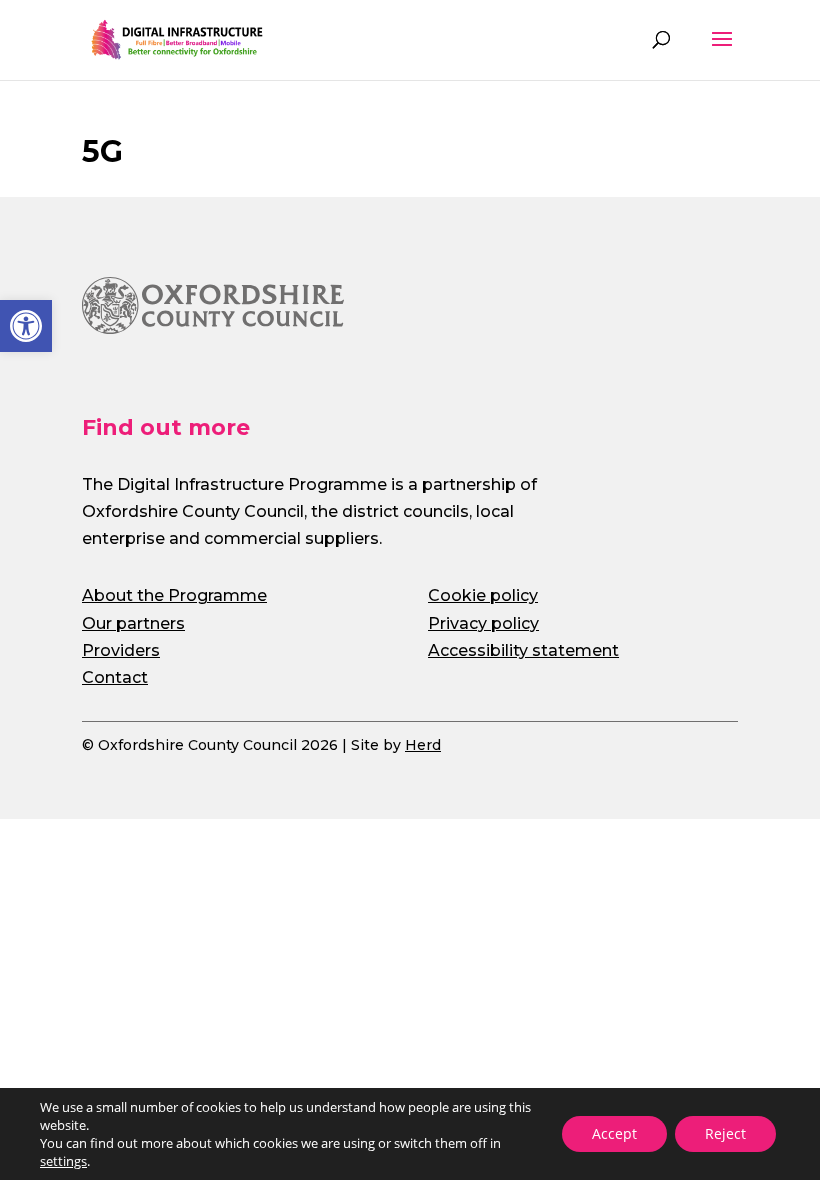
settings (63, 1161)
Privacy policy (483, 623)
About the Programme (174, 595)
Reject (725, 1133)
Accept (614, 1133)
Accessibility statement (523, 650)
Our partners (133, 623)
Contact (115, 677)
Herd (423, 745)
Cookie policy (483, 595)
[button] (26, 326)
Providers (121, 650)
